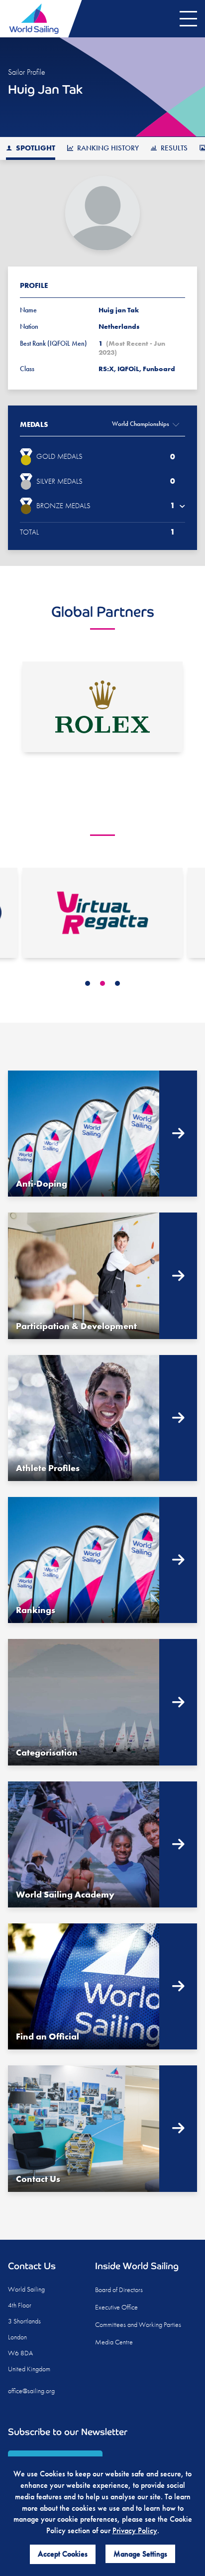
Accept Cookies (63, 2554)
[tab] (88, 983)
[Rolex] (102, 707)
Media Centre (114, 2342)
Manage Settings (140, 2554)
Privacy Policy (135, 2530)
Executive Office (116, 2307)
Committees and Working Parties (138, 2324)
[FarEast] (102, 913)
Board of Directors (119, 2290)
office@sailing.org (31, 2391)
